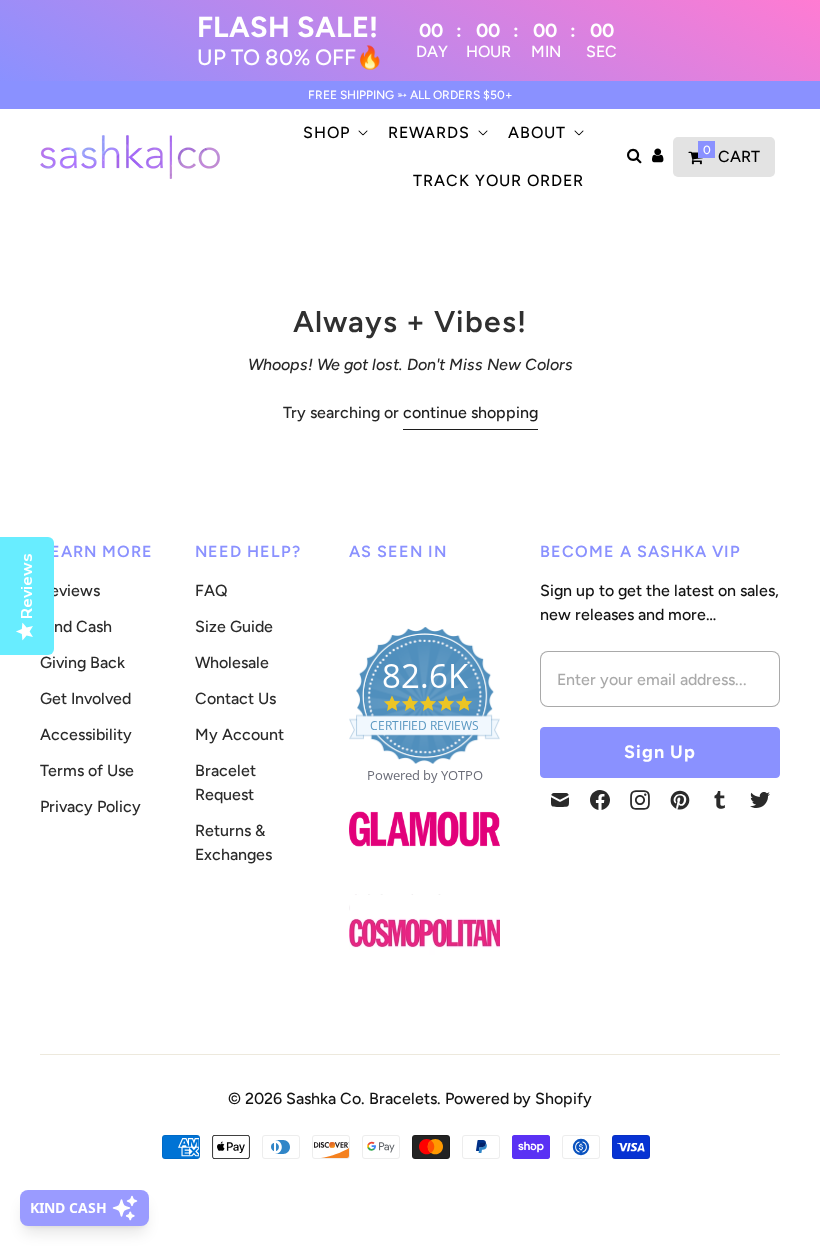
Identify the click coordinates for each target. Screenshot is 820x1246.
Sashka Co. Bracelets (361, 1098)
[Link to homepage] (424, 934)
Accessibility (86, 734)
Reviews (70, 590)
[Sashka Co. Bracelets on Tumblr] (720, 800)
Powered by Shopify (518, 1098)
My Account (239, 734)
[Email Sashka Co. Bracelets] (560, 800)
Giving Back (82, 662)
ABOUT (537, 132)
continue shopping (470, 412)
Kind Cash (76, 626)
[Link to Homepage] (424, 857)
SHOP (326, 132)
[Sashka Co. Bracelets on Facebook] (600, 800)
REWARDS (429, 132)
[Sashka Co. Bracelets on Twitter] (760, 800)
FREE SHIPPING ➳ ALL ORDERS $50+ (410, 95)
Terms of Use (87, 770)
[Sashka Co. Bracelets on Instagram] (640, 800)
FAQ (211, 590)
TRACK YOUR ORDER (498, 180)
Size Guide (234, 626)
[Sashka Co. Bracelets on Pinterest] (680, 800)
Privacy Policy (90, 806)
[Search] (634, 157)
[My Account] (657, 157)
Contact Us (235, 698)
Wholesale (232, 662)
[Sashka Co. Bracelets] (130, 157)
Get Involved (85, 698)
